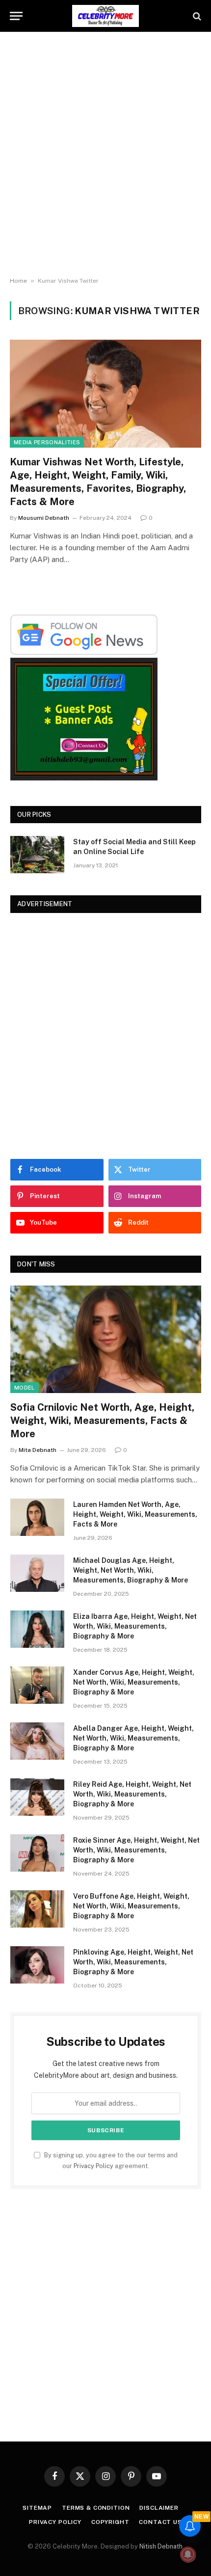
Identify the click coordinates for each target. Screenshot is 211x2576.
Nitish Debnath (161, 2546)
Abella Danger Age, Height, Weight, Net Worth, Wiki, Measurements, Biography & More (133, 1738)
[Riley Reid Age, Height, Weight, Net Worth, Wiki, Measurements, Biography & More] (37, 1797)
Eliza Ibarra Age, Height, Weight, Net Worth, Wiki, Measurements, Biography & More (135, 1626)
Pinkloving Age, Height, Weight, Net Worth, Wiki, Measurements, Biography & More (133, 1962)
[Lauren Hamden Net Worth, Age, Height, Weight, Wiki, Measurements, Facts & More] (37, 1517)
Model (25, 1388)
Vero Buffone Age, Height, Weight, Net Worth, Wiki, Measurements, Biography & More (131, 1906)
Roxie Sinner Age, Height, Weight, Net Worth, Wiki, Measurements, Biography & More (136, 1850)
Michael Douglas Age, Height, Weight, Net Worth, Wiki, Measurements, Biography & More (131, 1570)
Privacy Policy (93, 2166)
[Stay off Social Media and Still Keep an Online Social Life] (37, 855)
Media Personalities (47, 442)
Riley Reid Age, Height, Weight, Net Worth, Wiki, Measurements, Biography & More (132, 1794)
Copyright (110, 2522)
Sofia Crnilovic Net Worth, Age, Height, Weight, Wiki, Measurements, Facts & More (102, 1421)
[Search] (196, 16)
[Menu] (16, 16)
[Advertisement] (105, 155)
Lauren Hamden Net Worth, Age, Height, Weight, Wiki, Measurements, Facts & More (135, 1514)
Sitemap (37, 2508)
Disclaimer (159, 2508)
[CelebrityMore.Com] (105, 16)
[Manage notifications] (188, 2554)
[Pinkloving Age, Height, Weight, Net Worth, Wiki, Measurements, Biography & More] (37, 1965)
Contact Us (160, 2522)
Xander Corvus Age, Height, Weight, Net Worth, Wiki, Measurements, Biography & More (134, 1682)
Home (18, 281)
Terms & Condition (96, 2508)
